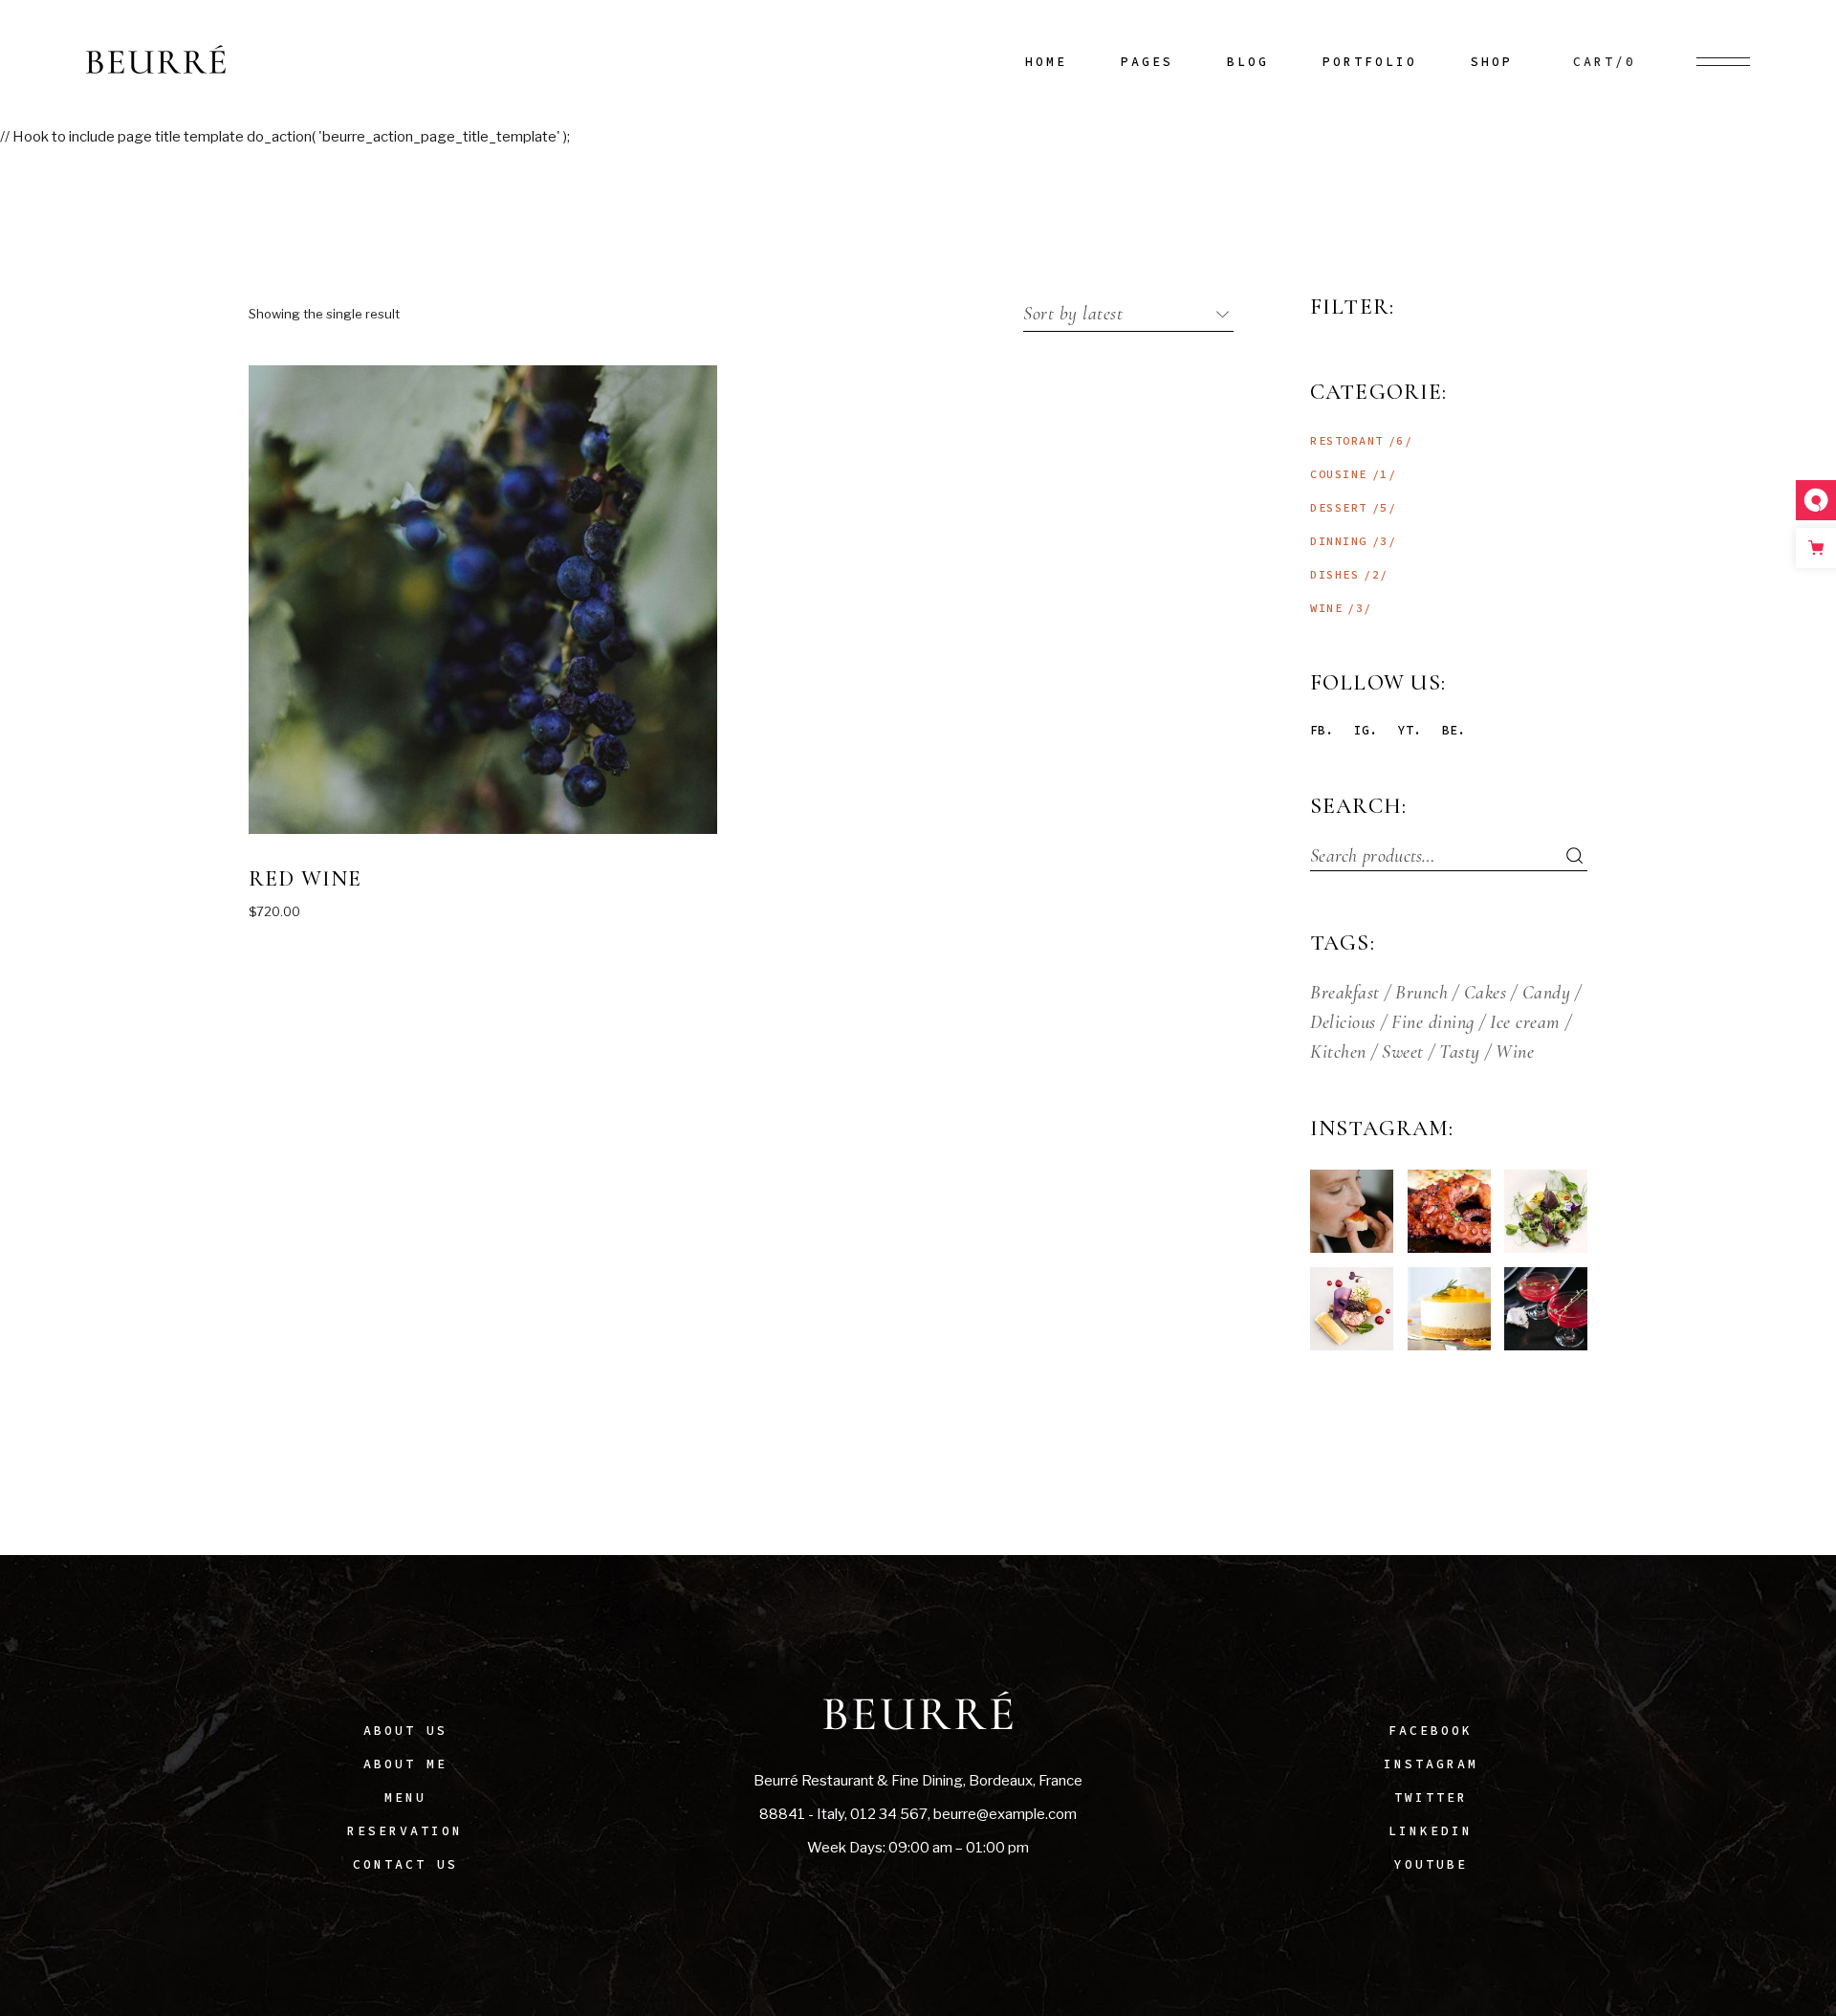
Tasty (1460, 1052)
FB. (1322, 730)
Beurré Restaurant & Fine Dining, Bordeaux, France (918, 1781)
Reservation (405, 1831)
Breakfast (1345, 993)
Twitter (1431, 1797)
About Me (405, 1764)
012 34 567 (889, 1814)
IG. (1366, 730)
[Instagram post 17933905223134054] (1352, 1309)
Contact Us (405, 1864)
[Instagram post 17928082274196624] (1546, 1309)
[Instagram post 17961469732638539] (1546, 1211)
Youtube (1431, 1864)
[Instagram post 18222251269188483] (1449, 1309)
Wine (1515, 1052)
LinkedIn (1431, 1831)
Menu (405, 1797)
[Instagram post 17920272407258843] (1449, 1211)
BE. (1453, 730)
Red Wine (305, 879)
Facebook (1431, 1731)
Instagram (1431, 1764)
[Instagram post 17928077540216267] (1352, 1211)
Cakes (1486, 993)
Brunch (1421, 993)
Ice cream (1525, 1022)
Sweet (1403, 1052)
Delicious (1343, 1022)
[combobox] (1128, 314)
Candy (1547, 993)
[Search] (1563, 856)
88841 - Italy (802, 1814)
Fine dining (1433, 1022)
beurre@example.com (1005, 1814)
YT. (1410, 730)
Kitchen (1338, 1052)
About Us (405, 1731)
